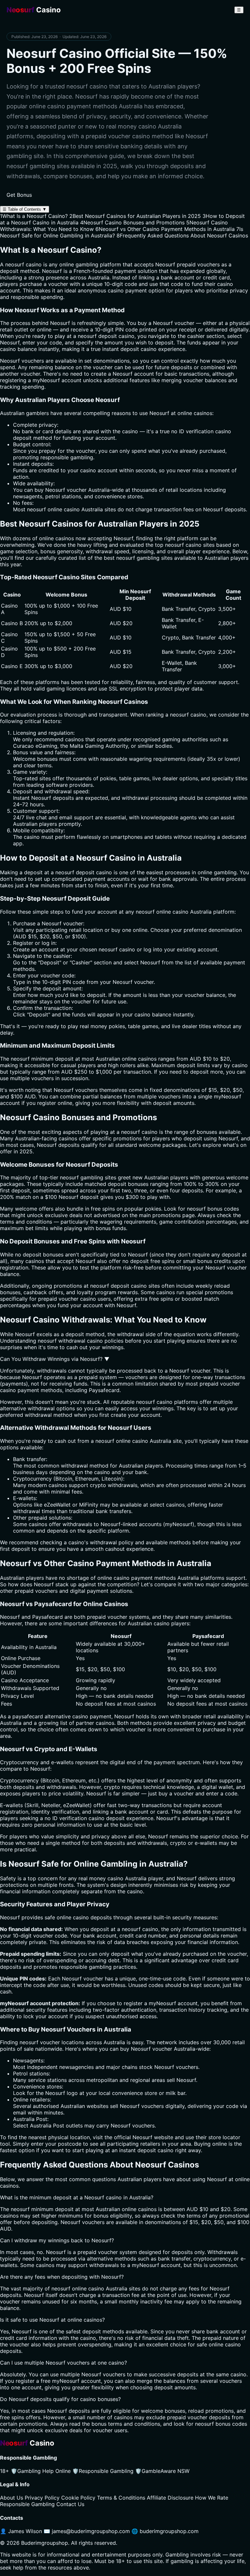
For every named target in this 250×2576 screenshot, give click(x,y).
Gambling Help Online (41, 2471)
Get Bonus (19, 195)
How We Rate (212, 2498)
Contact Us (70, 2504)
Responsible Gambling (103, 2471)
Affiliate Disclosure (170, 2498)
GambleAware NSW (162, 2471)
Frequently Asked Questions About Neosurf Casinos (182, 235)
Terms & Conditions (121, 2498)
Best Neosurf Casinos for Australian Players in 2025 (135, 216)
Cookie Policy (78, 2498)
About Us (12, 2498)
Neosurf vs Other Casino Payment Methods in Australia (165, 229)
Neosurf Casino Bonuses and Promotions (132, 222)
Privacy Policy (42, 2498)
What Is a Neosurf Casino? (34, 216)
